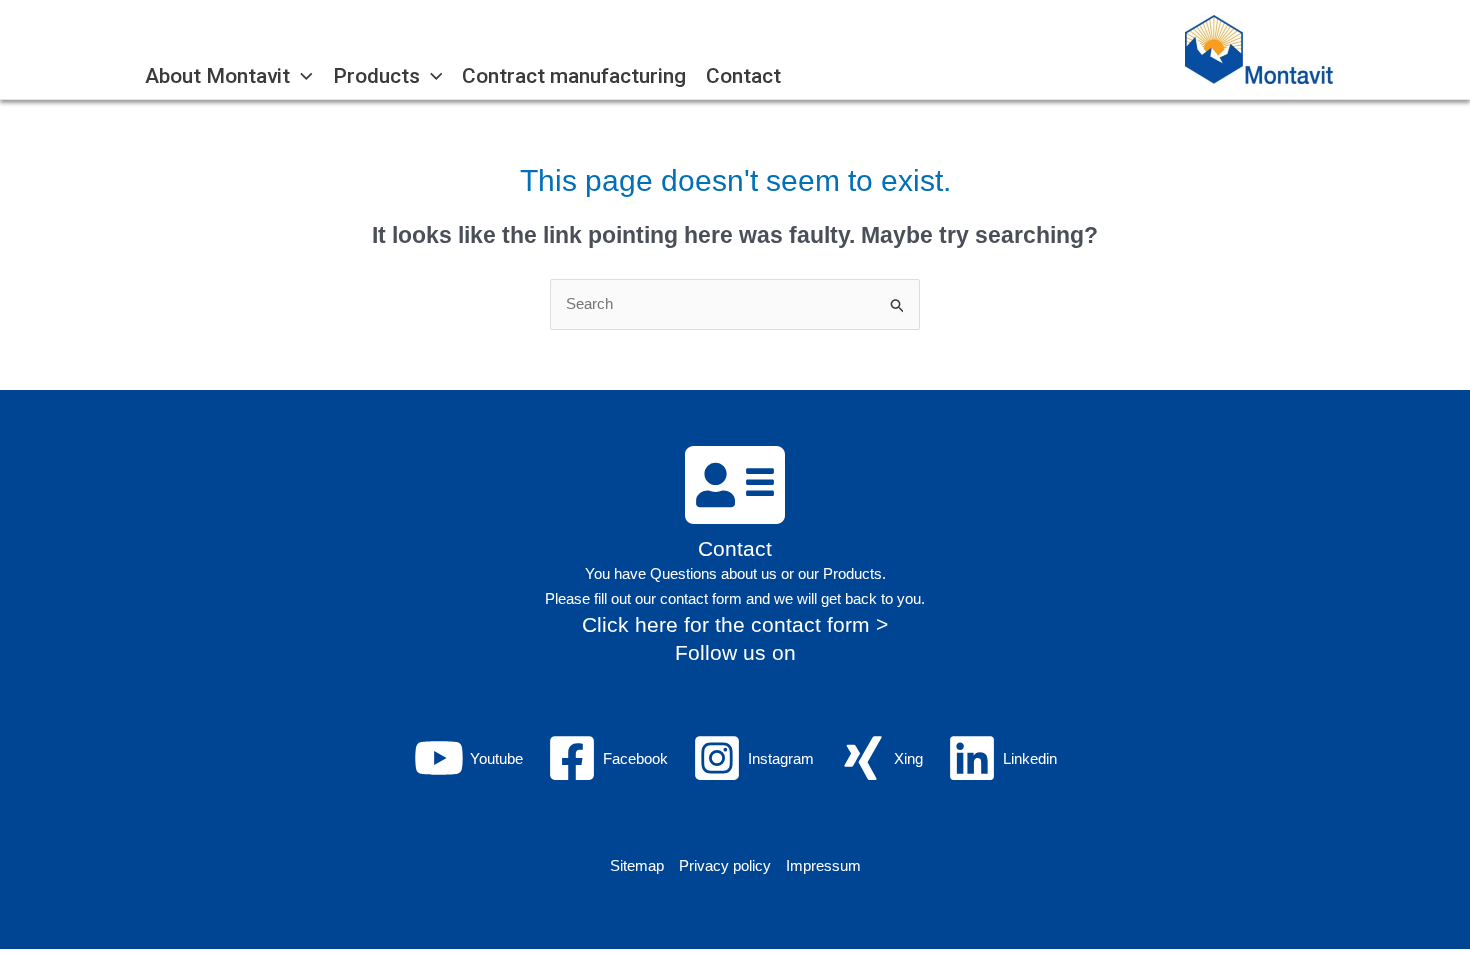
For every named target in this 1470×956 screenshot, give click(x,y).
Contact (735, 548)
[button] (301, 76)
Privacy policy (725, 865)
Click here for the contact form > (735, 624)
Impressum (823, 865)
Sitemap (637, 865)
